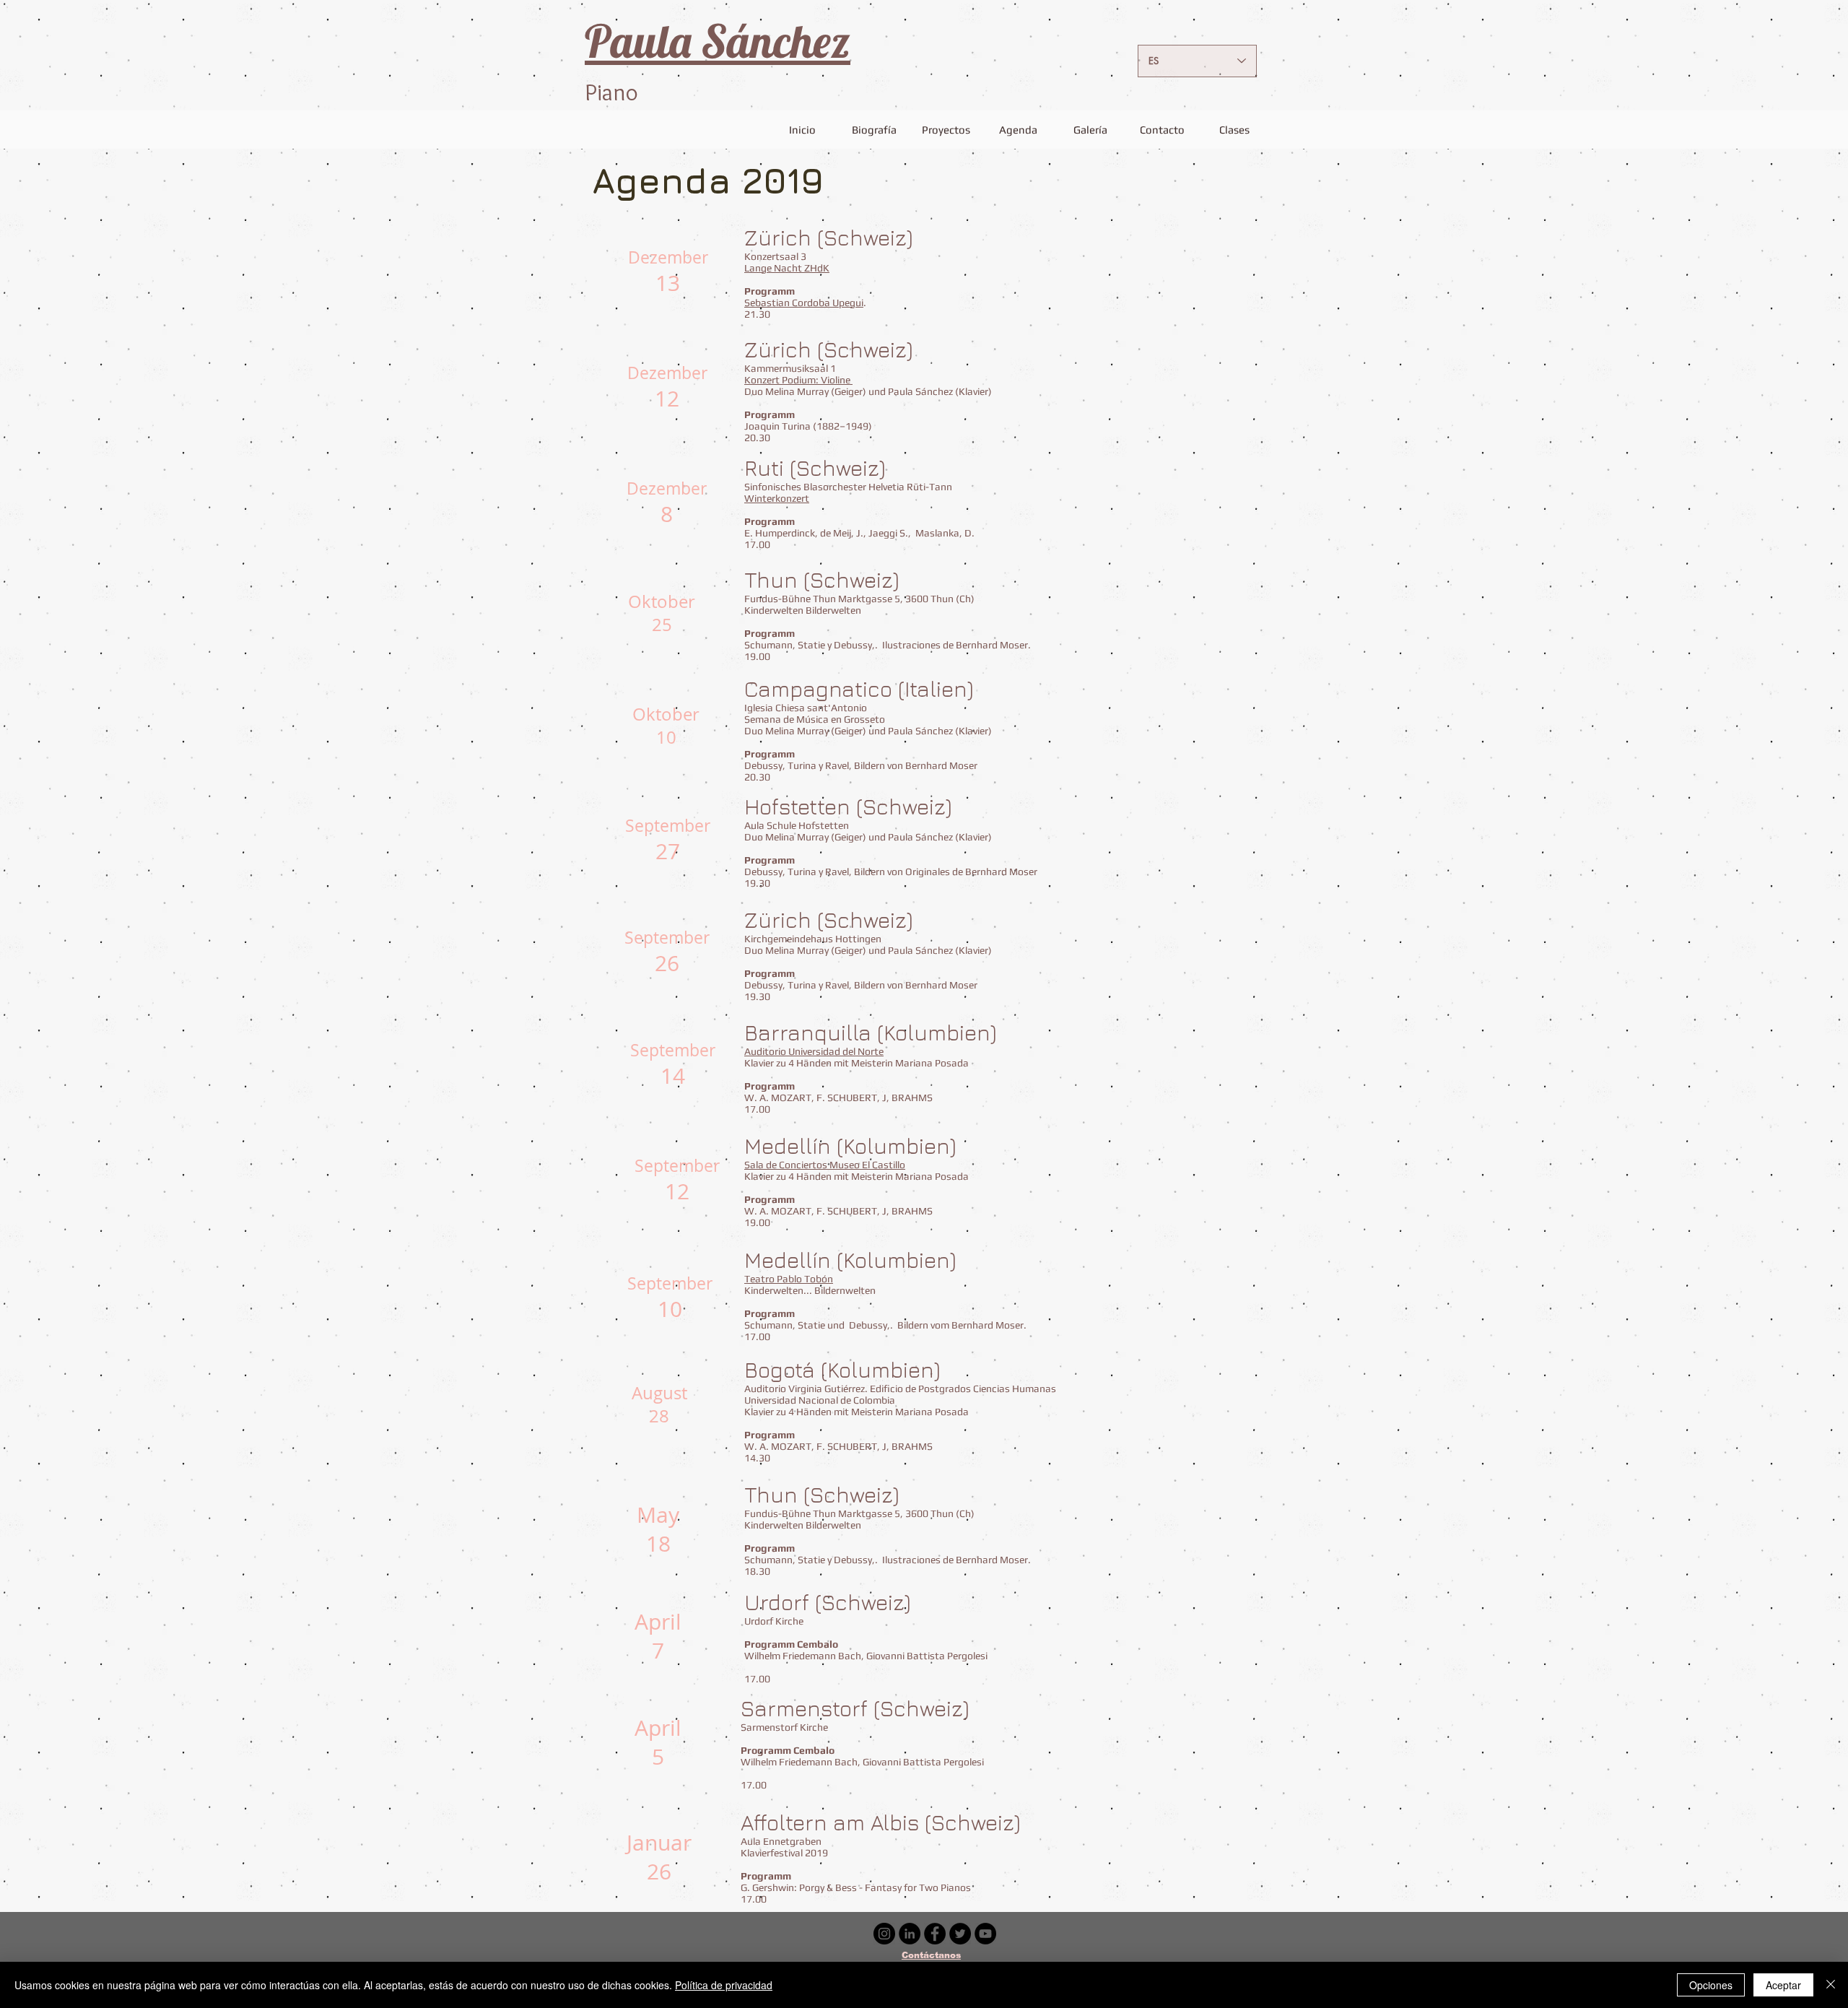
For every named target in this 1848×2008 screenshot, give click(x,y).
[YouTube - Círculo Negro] (985, 1934)
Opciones (1711, 1985)
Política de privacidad (724, 1985)
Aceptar (1783, 1985)
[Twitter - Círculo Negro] (960, 1934)
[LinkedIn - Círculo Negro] (910, 1934)
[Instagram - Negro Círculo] (884, 1934)
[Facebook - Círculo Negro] (935, 1934)
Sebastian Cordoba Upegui (804, 303)
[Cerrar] (1831, 1985)
